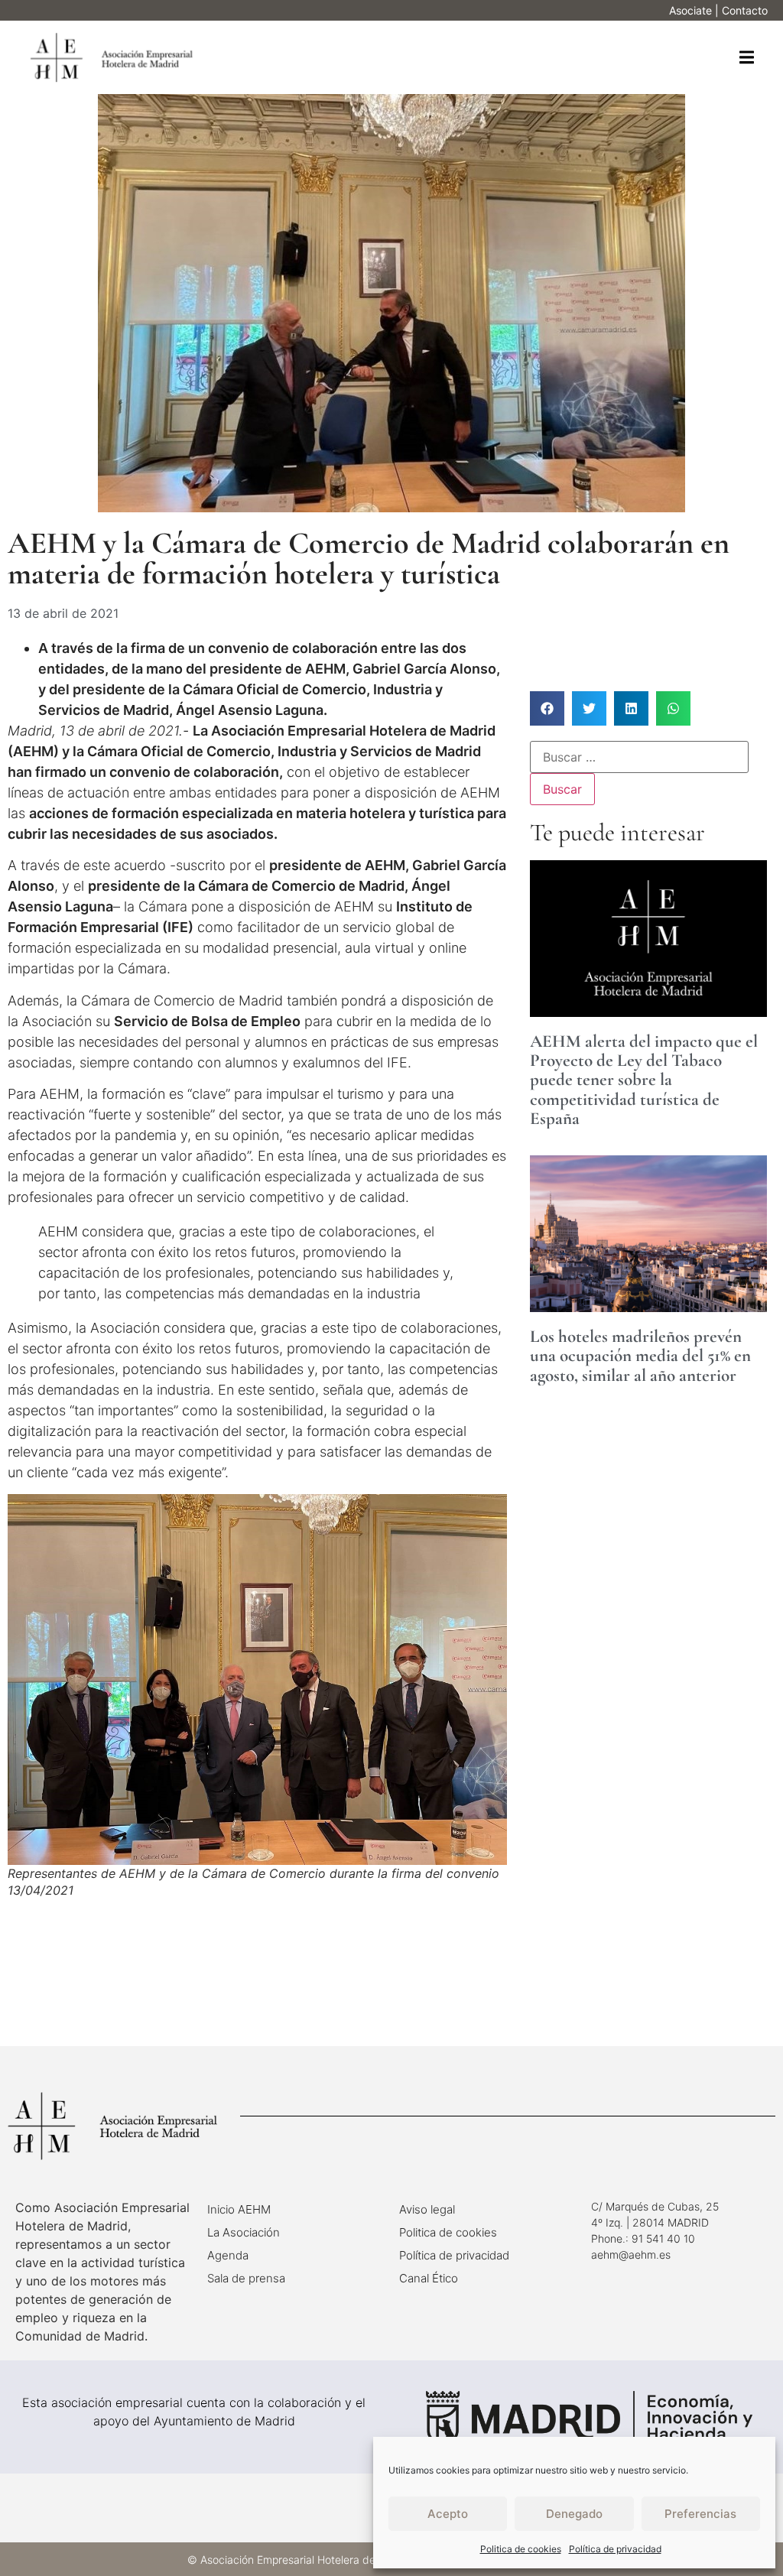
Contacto (745, 10)
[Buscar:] (639, 757)
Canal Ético (429, 2278)
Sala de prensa (246, 2278)
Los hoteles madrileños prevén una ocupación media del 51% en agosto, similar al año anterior (640, 1356)
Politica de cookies (521, 2549)
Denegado (574, 2514)
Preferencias (700, 2514)
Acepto (448, 2514)
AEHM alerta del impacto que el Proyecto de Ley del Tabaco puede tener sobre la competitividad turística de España (644, 1080)
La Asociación (244, 2232)
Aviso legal (427, 2209)
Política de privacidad (615, 2549)
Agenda (228, 2255)
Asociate (690, 10)
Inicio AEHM (239, 2209)
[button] (747, 58)
